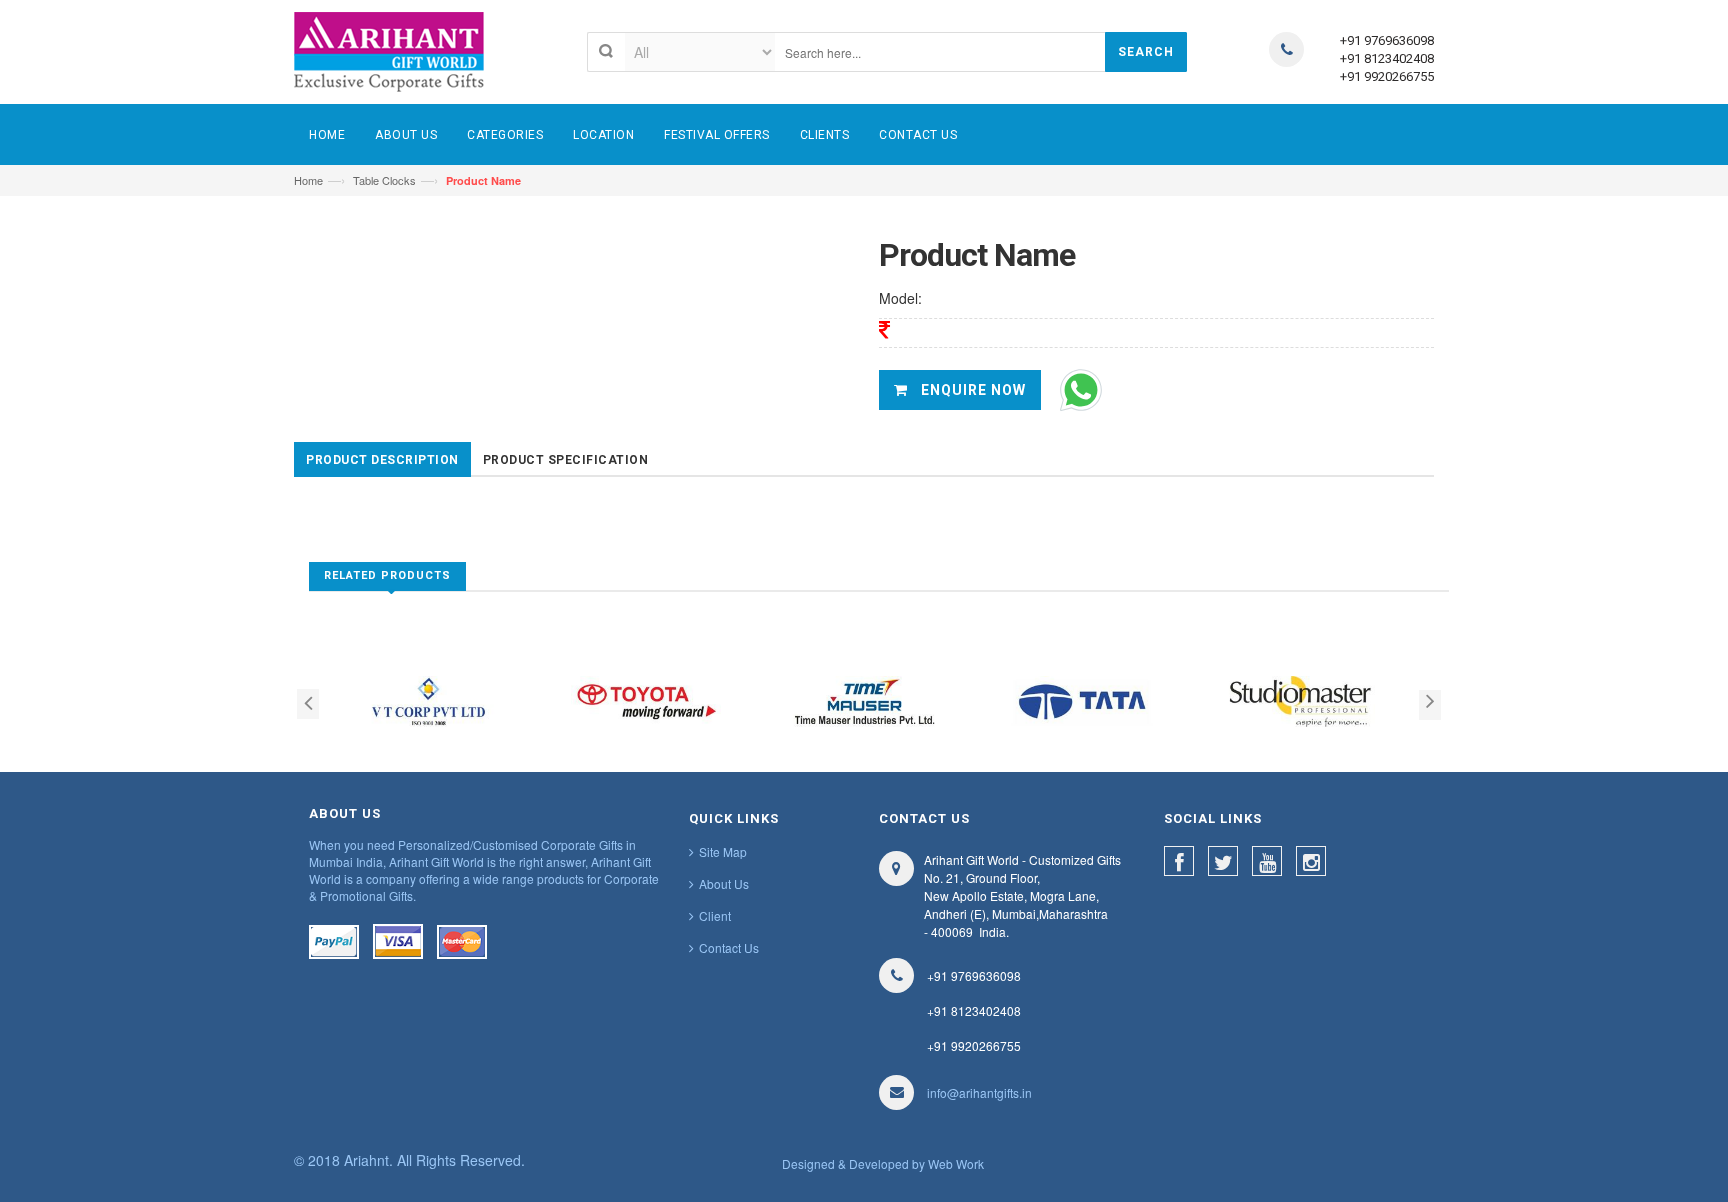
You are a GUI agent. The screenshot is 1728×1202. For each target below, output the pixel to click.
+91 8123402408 (1387, 58)
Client (715, 915)
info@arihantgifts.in (979, 1092)
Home (308, 180)
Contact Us (729, 947)
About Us (724, 883)
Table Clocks (384, 180)
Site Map (723, 851)
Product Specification (566, 460)
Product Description (382, 460)
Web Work (956, 1163)
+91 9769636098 (1387, 40)
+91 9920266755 (1387, 76)
